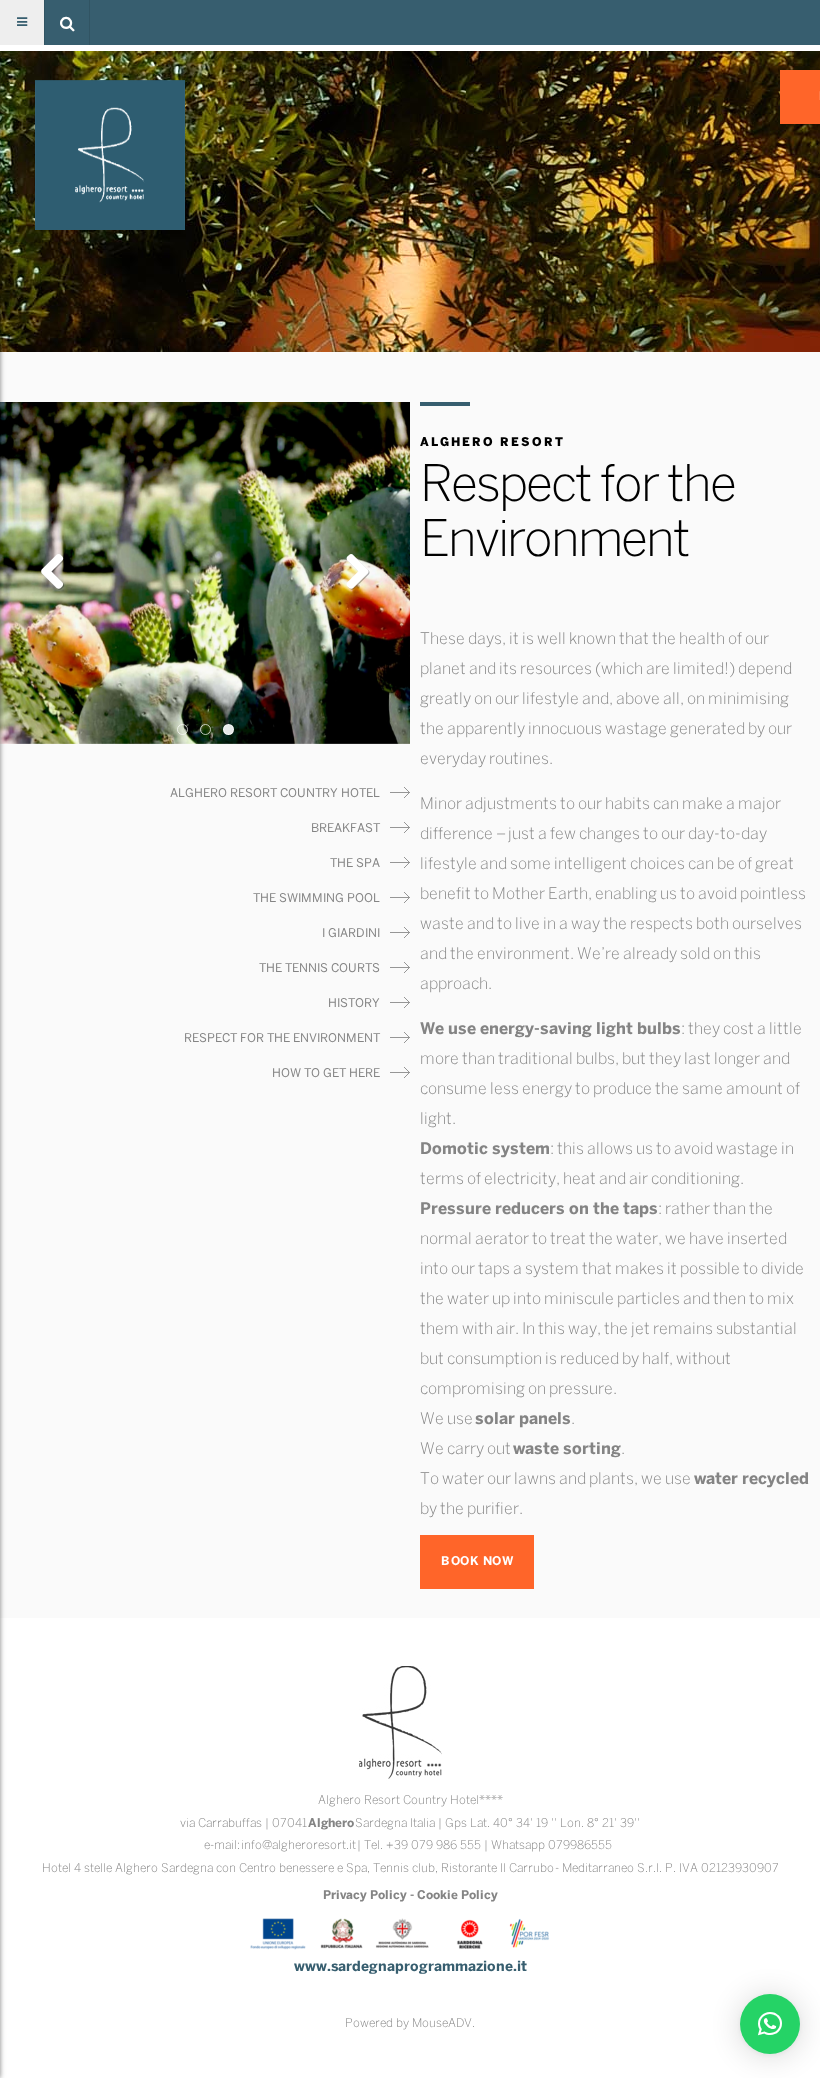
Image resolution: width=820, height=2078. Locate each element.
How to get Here (326, 1073)
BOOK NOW (477, 1561)
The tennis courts (319, 968)
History (354, 1003)
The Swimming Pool (316, 898)
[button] (67, 22)
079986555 (580, 1845)
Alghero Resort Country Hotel (275, 793)
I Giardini (351, 933)
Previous (60, 573)
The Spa (355, 863)
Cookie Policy (457, 1895)
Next (350, 573)
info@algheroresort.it (298, 1845)
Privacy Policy (365, 1895)
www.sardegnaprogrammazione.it (410, 1967)
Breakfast (345, 828)
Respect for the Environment (282, 1038)
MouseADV (442, 2023)
